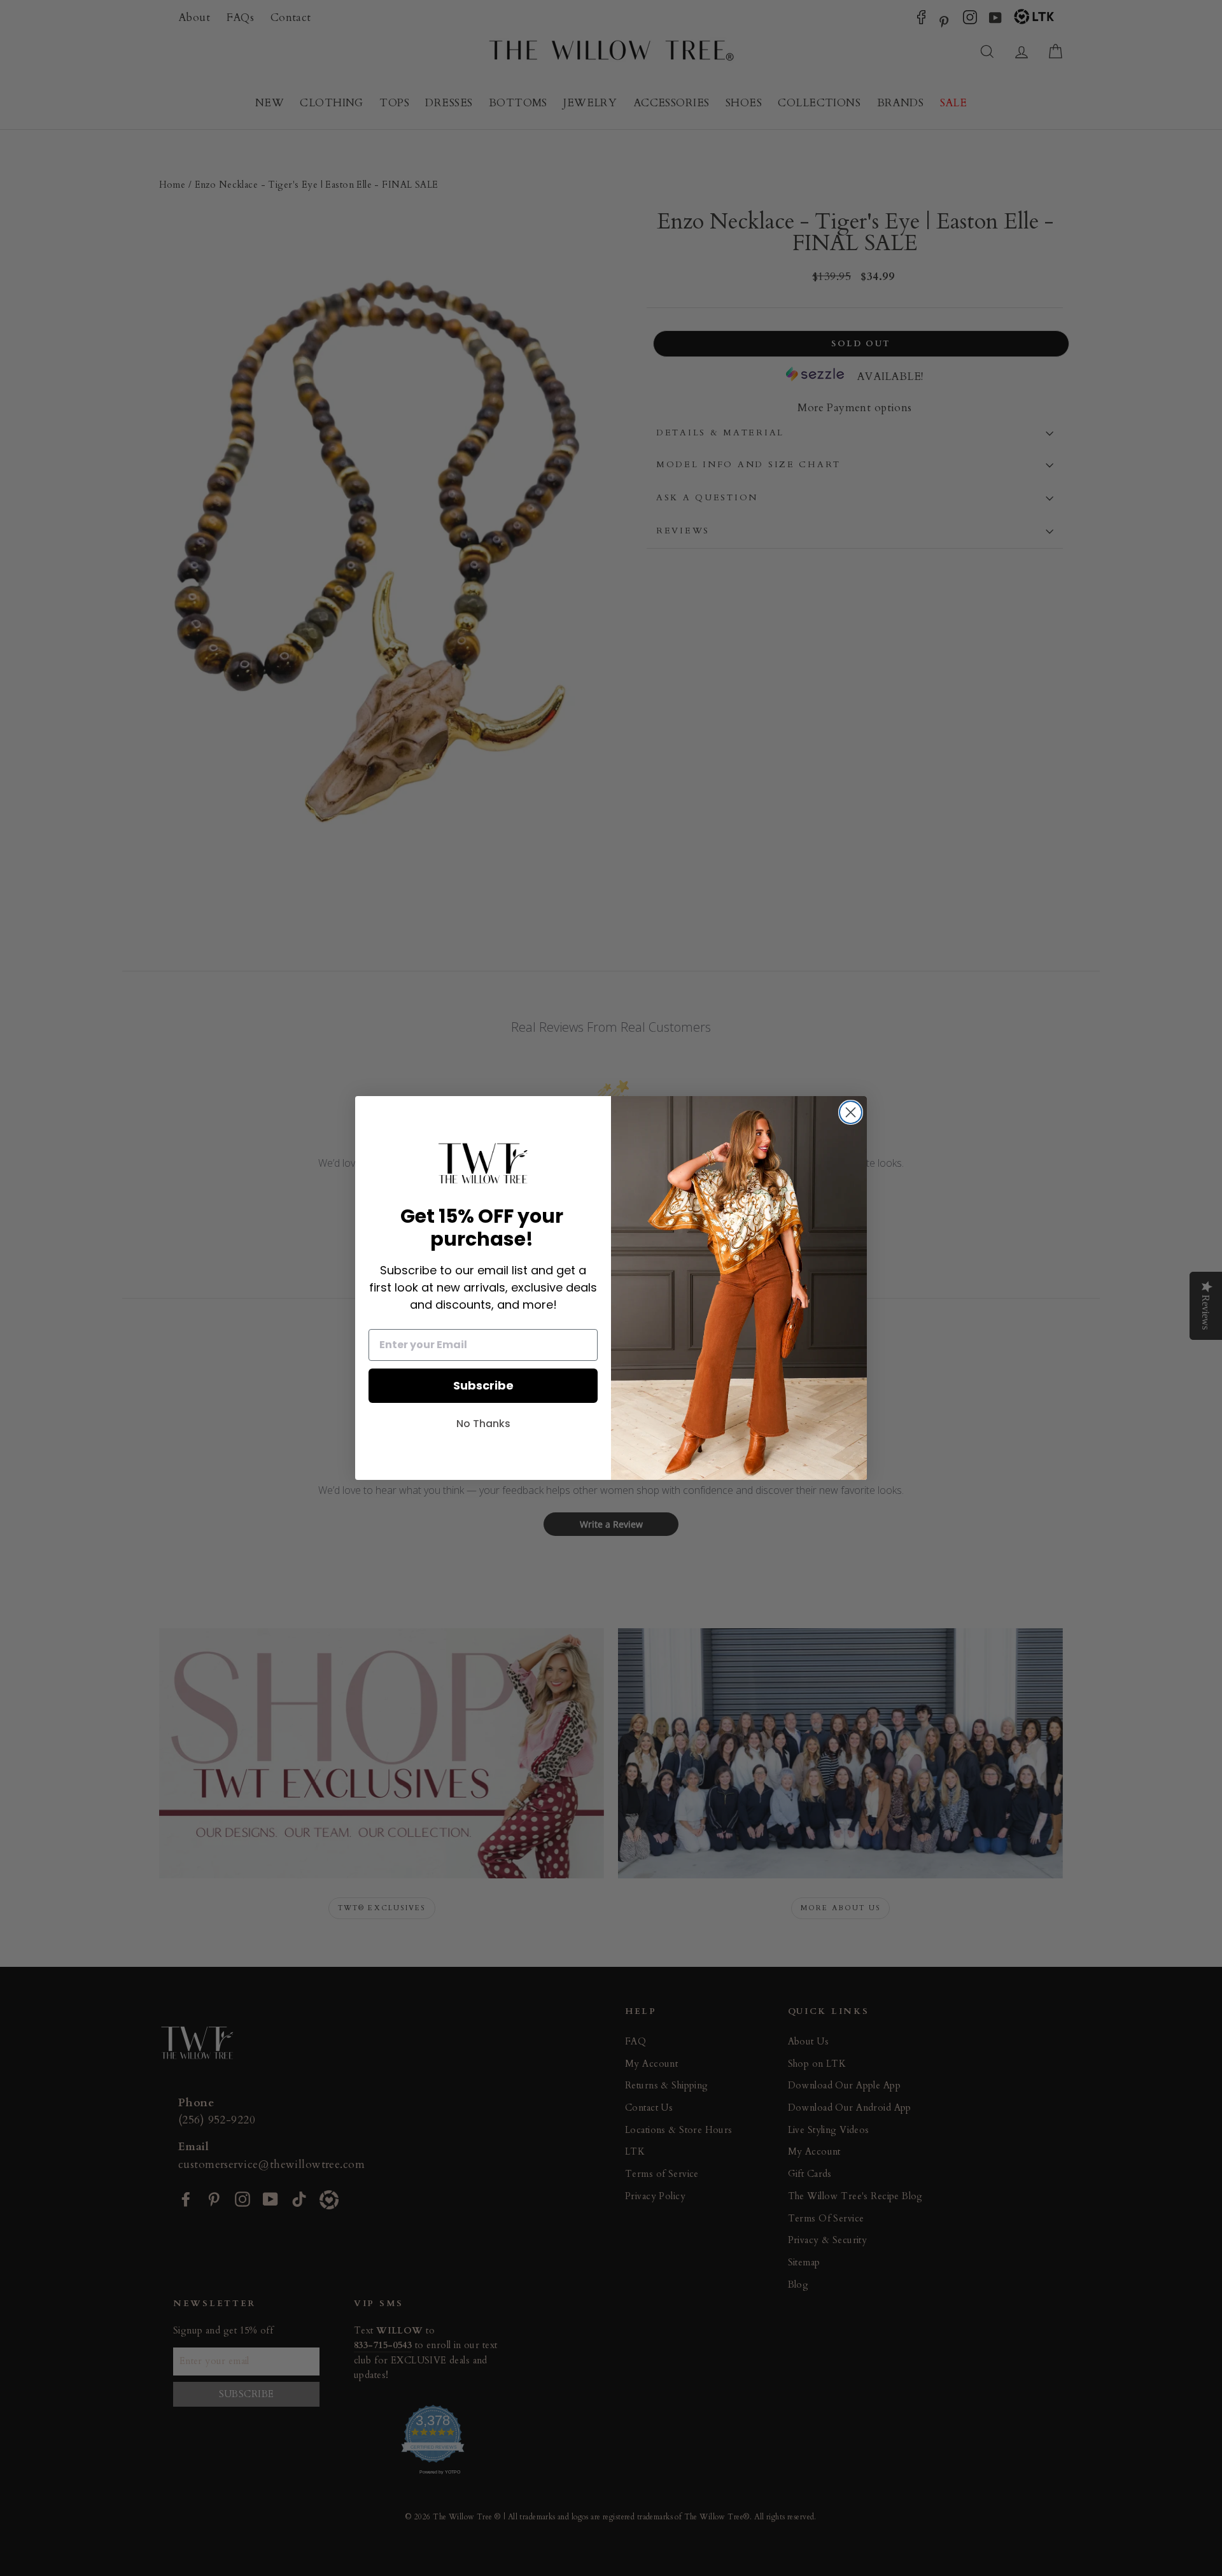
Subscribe (483, 1385)
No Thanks (483, 1424)
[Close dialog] (851, 1112)
